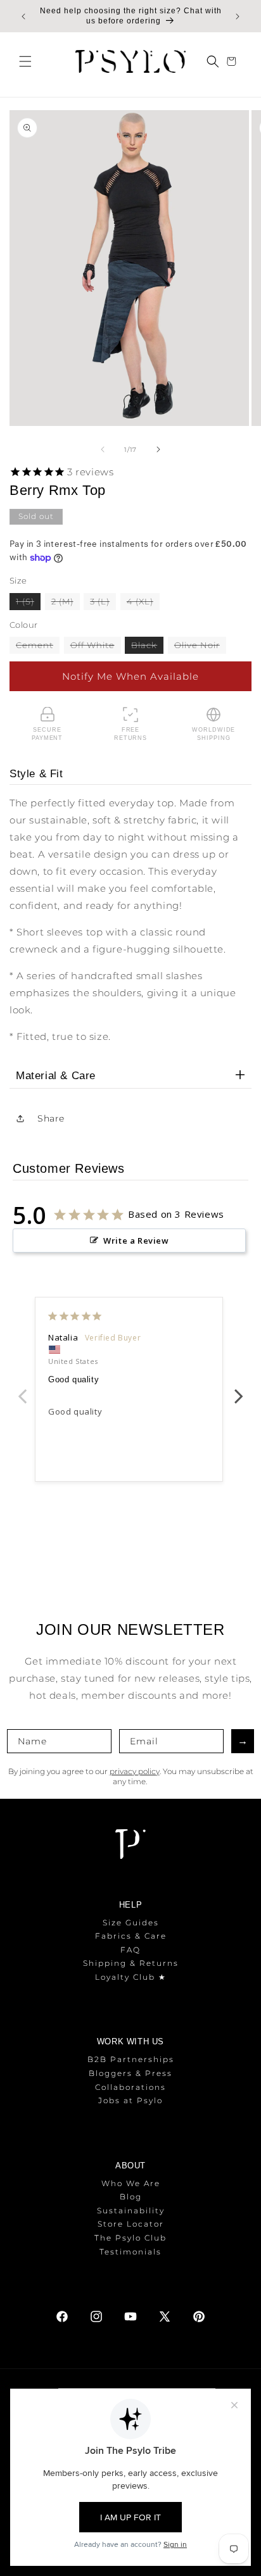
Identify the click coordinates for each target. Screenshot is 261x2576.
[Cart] (233, 61)
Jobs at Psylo (130, 2100)
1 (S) (28, 603)
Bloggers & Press (130, 2073)
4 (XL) (143, 603)
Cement (38, 647)
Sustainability (131, 2210)
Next (239, 1389)
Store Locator (131, 2224)
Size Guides (131, 1923)
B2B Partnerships (131, 2059)
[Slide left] (103, 449)
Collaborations (130, 2087)
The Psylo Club (130, 2238)
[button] (25, 61)
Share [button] (51, 1118)
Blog (131, 2197)
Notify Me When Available (130, 676)
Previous (22, 1389)
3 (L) (103, 603)
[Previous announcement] (23, 16)
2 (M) (66, 603)
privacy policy (135, 1771)
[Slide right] (158, 449)
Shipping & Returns (131, 1963)
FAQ (130, 1950)
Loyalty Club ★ (131, 1977)
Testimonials (130, 2252)
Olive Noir (200, 647)
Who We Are (131, 2183)
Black (147, 647)
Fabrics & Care (131, 1936)
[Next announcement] (238, 16)
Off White (96, 647)
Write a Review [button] (136, 1241)
